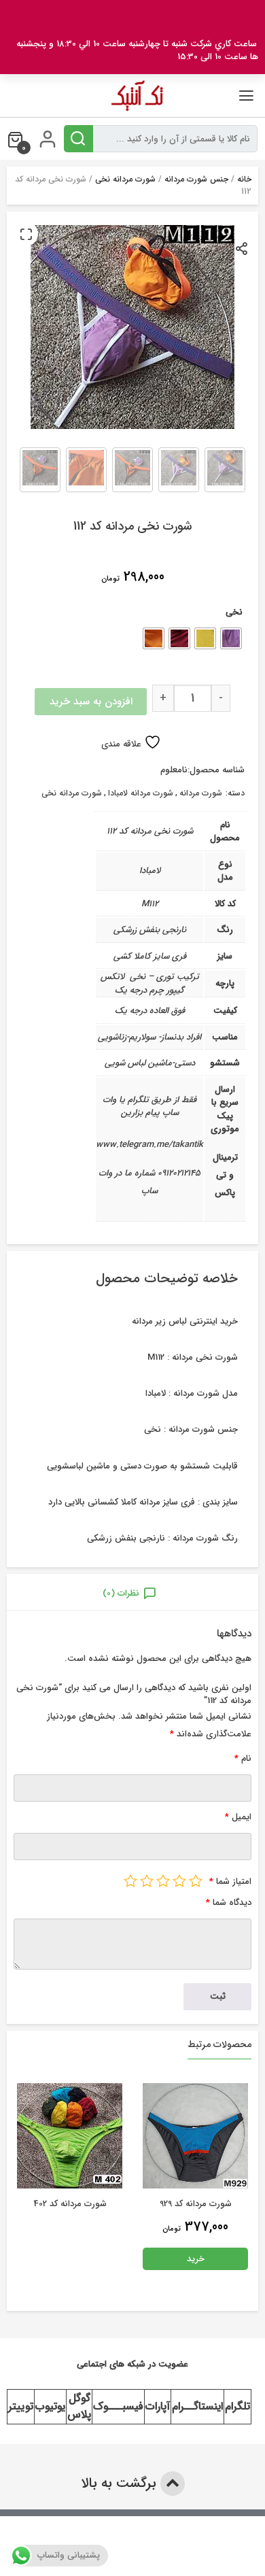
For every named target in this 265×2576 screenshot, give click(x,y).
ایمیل (238, 1817)
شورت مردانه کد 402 (196, 2204)
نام (243, 1758)
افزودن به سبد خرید (91, 702)
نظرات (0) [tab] (121, 1593)
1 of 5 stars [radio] (196, 1881)
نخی (234, 612)
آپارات (158, 2406)
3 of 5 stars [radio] (163, 1881)
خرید (70, 2259)
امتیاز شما (230, 1882)
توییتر (21, 2406)
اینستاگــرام (197, 2406)
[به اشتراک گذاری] (242, 248)
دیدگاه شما (229, 1903)
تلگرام (237, 2406)
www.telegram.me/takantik (149, 1145)
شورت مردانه (201, 793)
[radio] (231, 638)
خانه (244, 179)
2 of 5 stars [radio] (179, 1881)
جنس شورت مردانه (196, 179)
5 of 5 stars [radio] (130, 1881)
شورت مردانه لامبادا (141, 793)
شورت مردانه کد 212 (70, 2204)
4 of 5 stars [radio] (147, 1881)
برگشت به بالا (121, 2483)
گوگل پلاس (79, 2406)
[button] (26, 234)
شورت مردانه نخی (125, 179)
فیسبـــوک (118, 2406)
